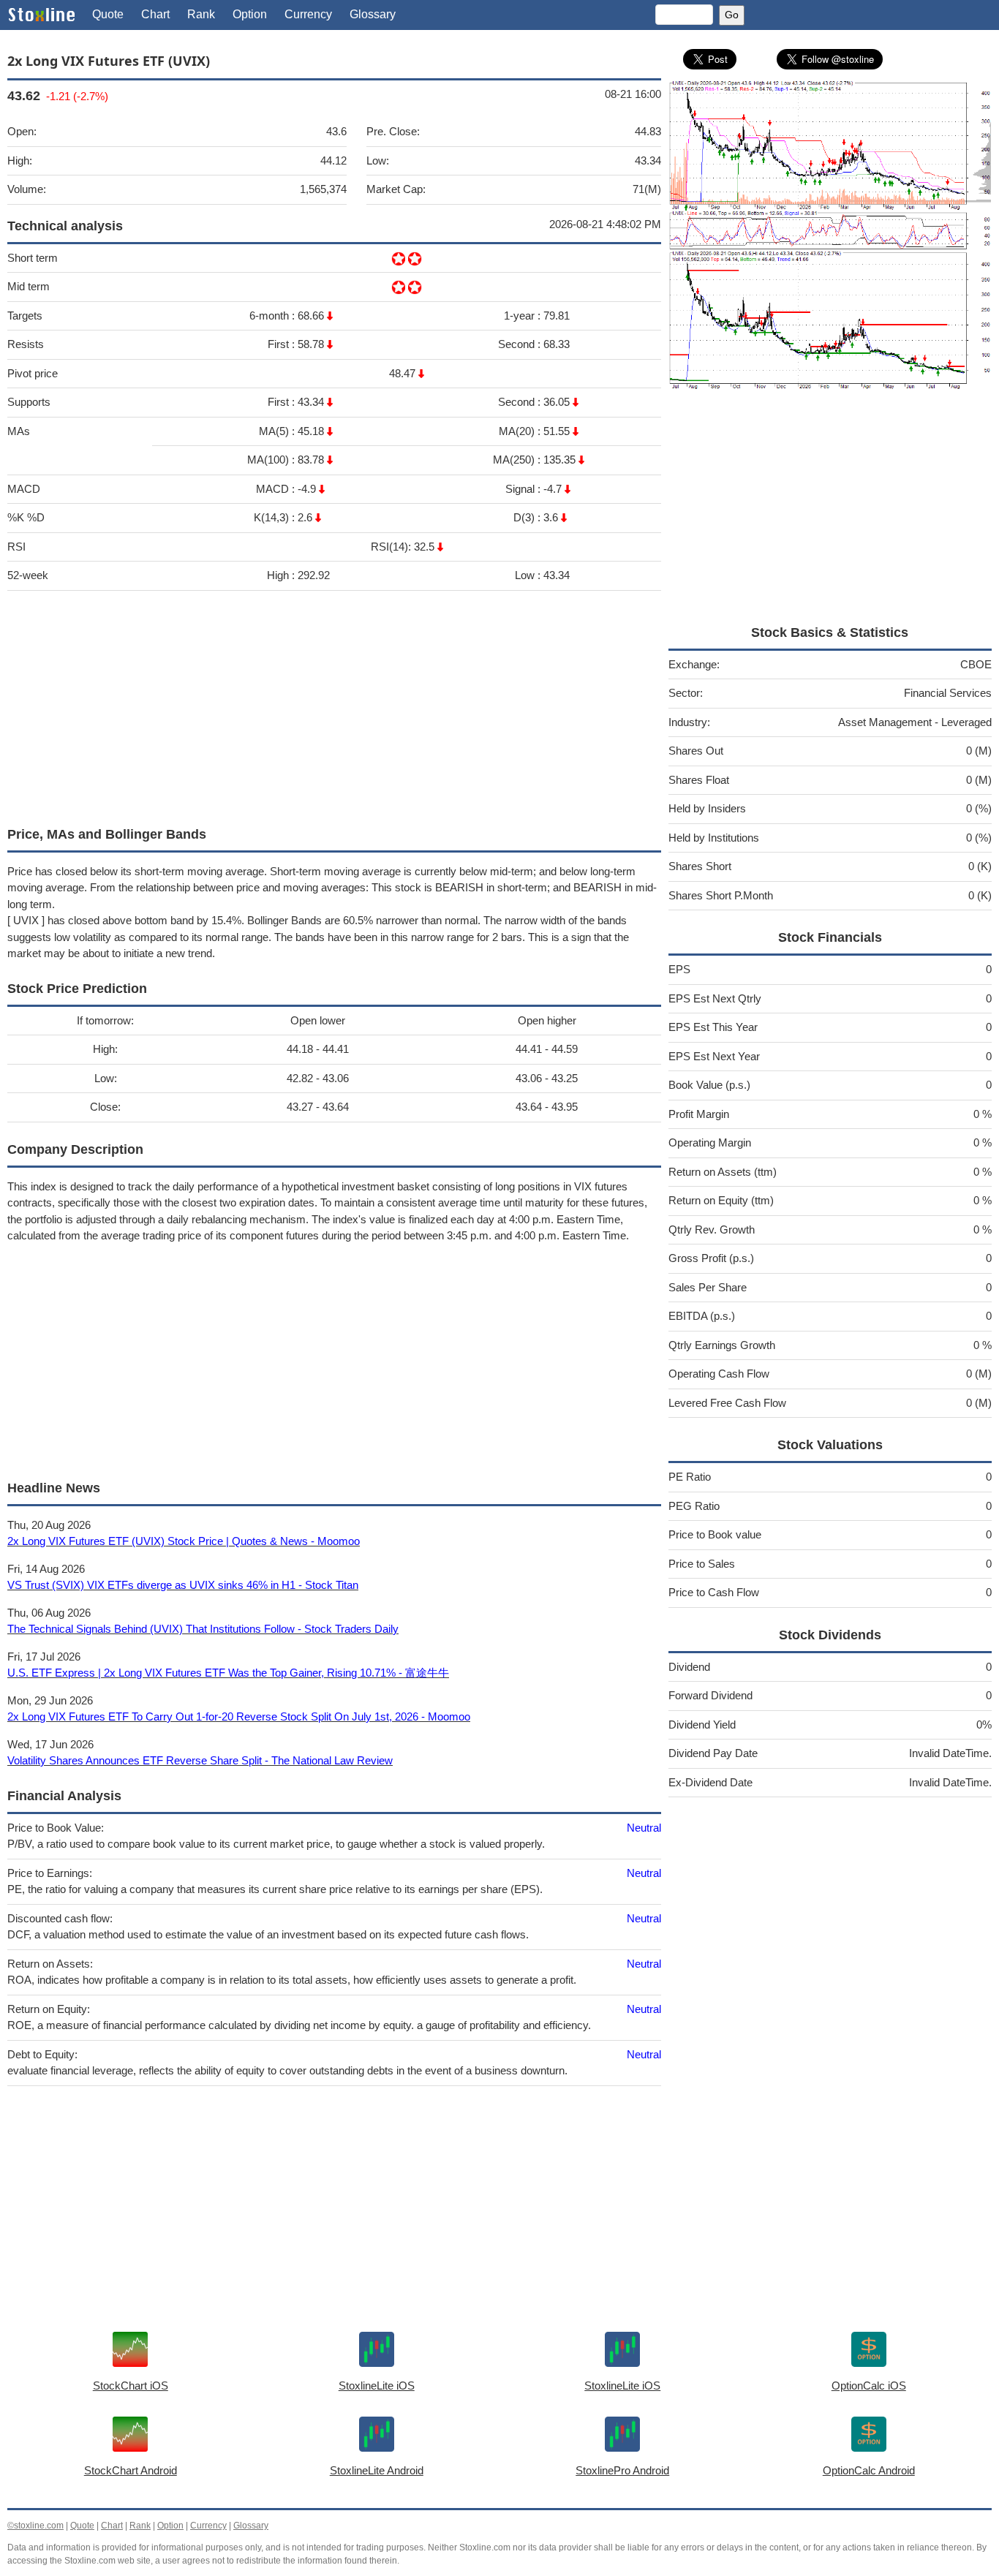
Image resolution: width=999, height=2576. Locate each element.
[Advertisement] (334, 705)
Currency (308, 14)
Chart (155, 14)
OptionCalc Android (869, 2470)
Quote (108, 14)
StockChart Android (131, 2470)
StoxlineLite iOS (377, 2386)
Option (250, 14)
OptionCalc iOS (869, 2386)
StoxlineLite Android (377, 2470)
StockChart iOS (131, 2386)
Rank (201, 14)
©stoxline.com (35, 2526)
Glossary (373, 14)
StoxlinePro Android (622, 2470)
